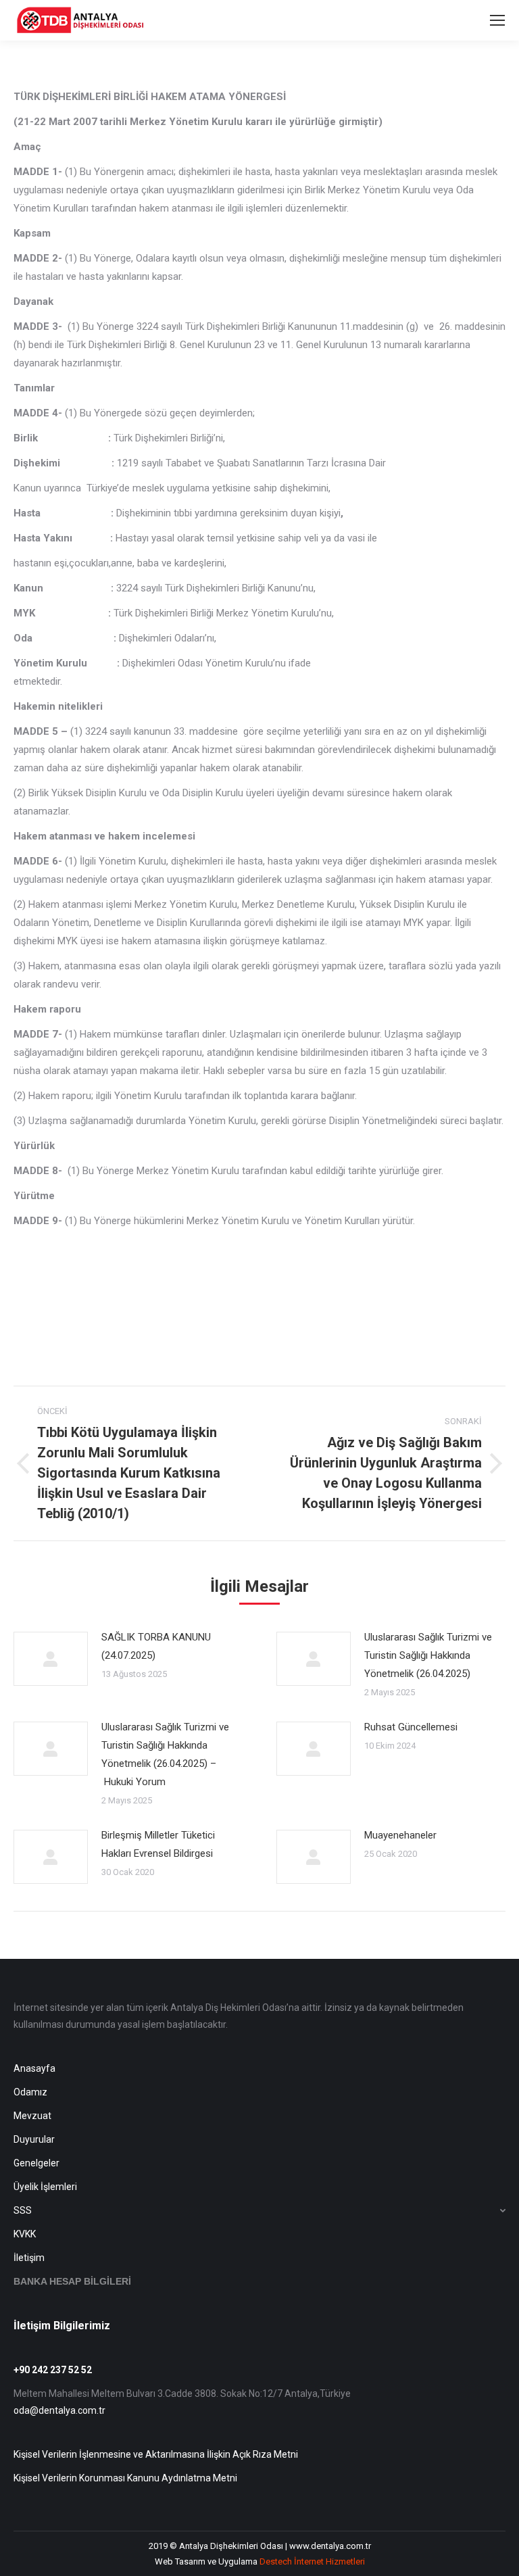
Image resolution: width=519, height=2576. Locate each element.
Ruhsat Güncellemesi (411, 1727)
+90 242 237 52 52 (53, 2370)
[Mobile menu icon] (497, 20)
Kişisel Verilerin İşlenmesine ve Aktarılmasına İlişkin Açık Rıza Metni (156, 2454)
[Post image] (51, 1659)
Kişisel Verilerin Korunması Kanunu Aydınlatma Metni (125, 2478)
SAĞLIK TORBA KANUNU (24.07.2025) (156, 1646)
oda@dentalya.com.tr (59, 2410)
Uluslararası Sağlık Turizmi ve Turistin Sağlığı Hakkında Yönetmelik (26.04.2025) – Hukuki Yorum (165, 1754)
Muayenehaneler (400, 1835)
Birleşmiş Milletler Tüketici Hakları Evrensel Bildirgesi (158, 1844)
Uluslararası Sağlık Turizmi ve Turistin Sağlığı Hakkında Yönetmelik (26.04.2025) (428, 1655)
